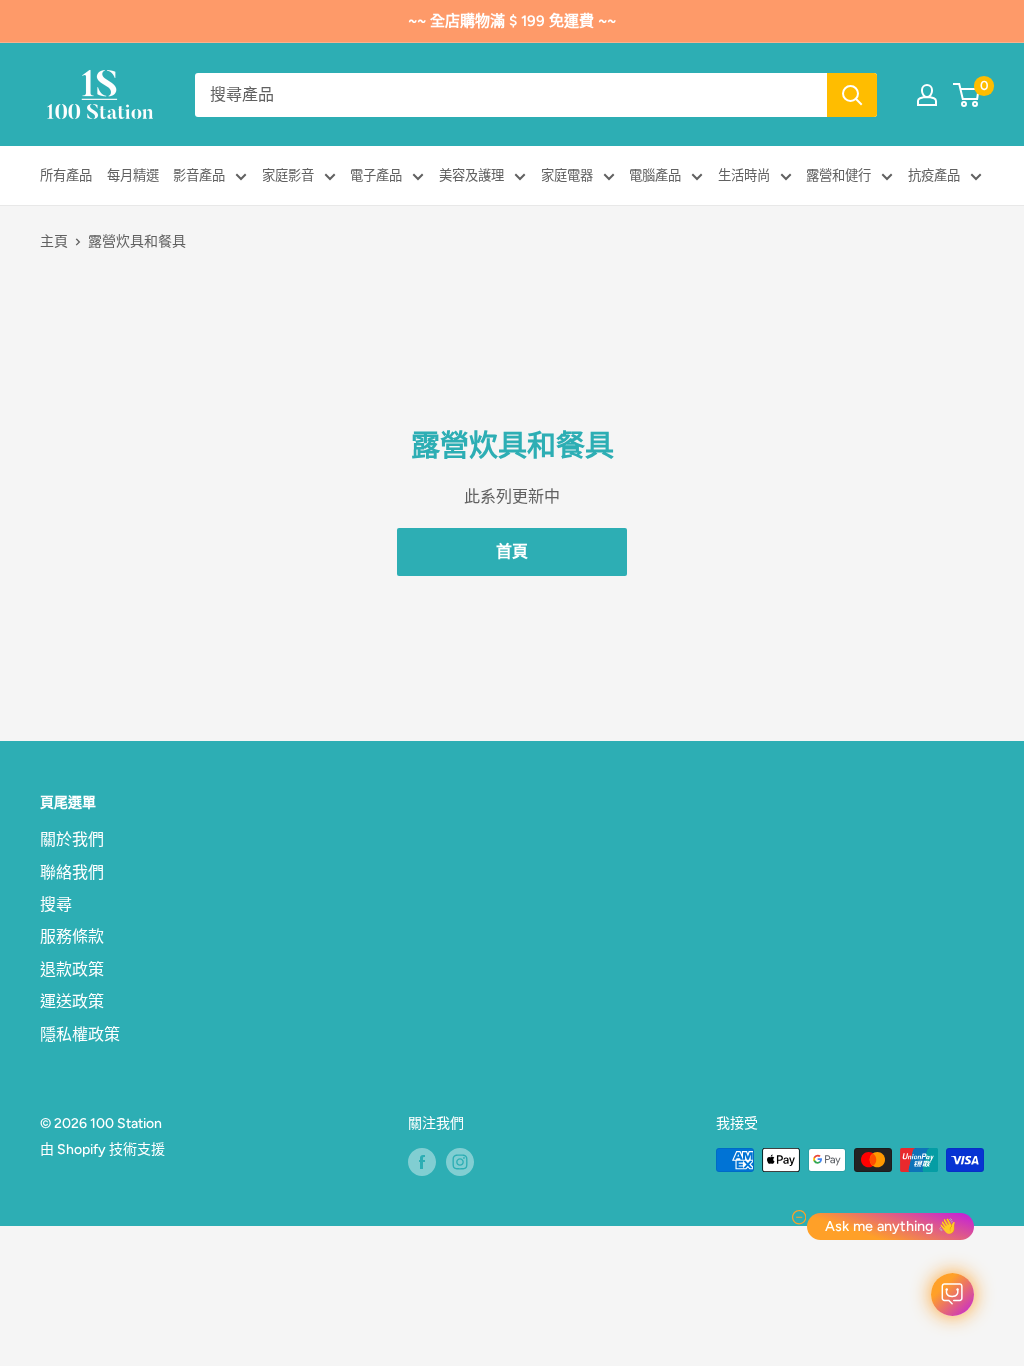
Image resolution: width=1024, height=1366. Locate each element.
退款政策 (72, 969)
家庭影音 (288, 175)
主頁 (54, 241)
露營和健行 (838, 175)
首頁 (512, 551)
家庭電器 (567, 175)
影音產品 (199, 175)
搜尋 (56, 904)
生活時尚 (744, 175)
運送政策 (72, 1001)
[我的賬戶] (927, 95)
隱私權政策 (80, 1034)
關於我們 (72, 839)
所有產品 (66, 175)
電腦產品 (655, 175)
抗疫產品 (934, 175)
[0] (967, 95)
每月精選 (133, 175)
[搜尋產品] (852, 95)
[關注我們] (422, 1162)
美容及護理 (471, 175)
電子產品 (376, 175)
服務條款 (72, 936)
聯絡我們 (72, 872)
